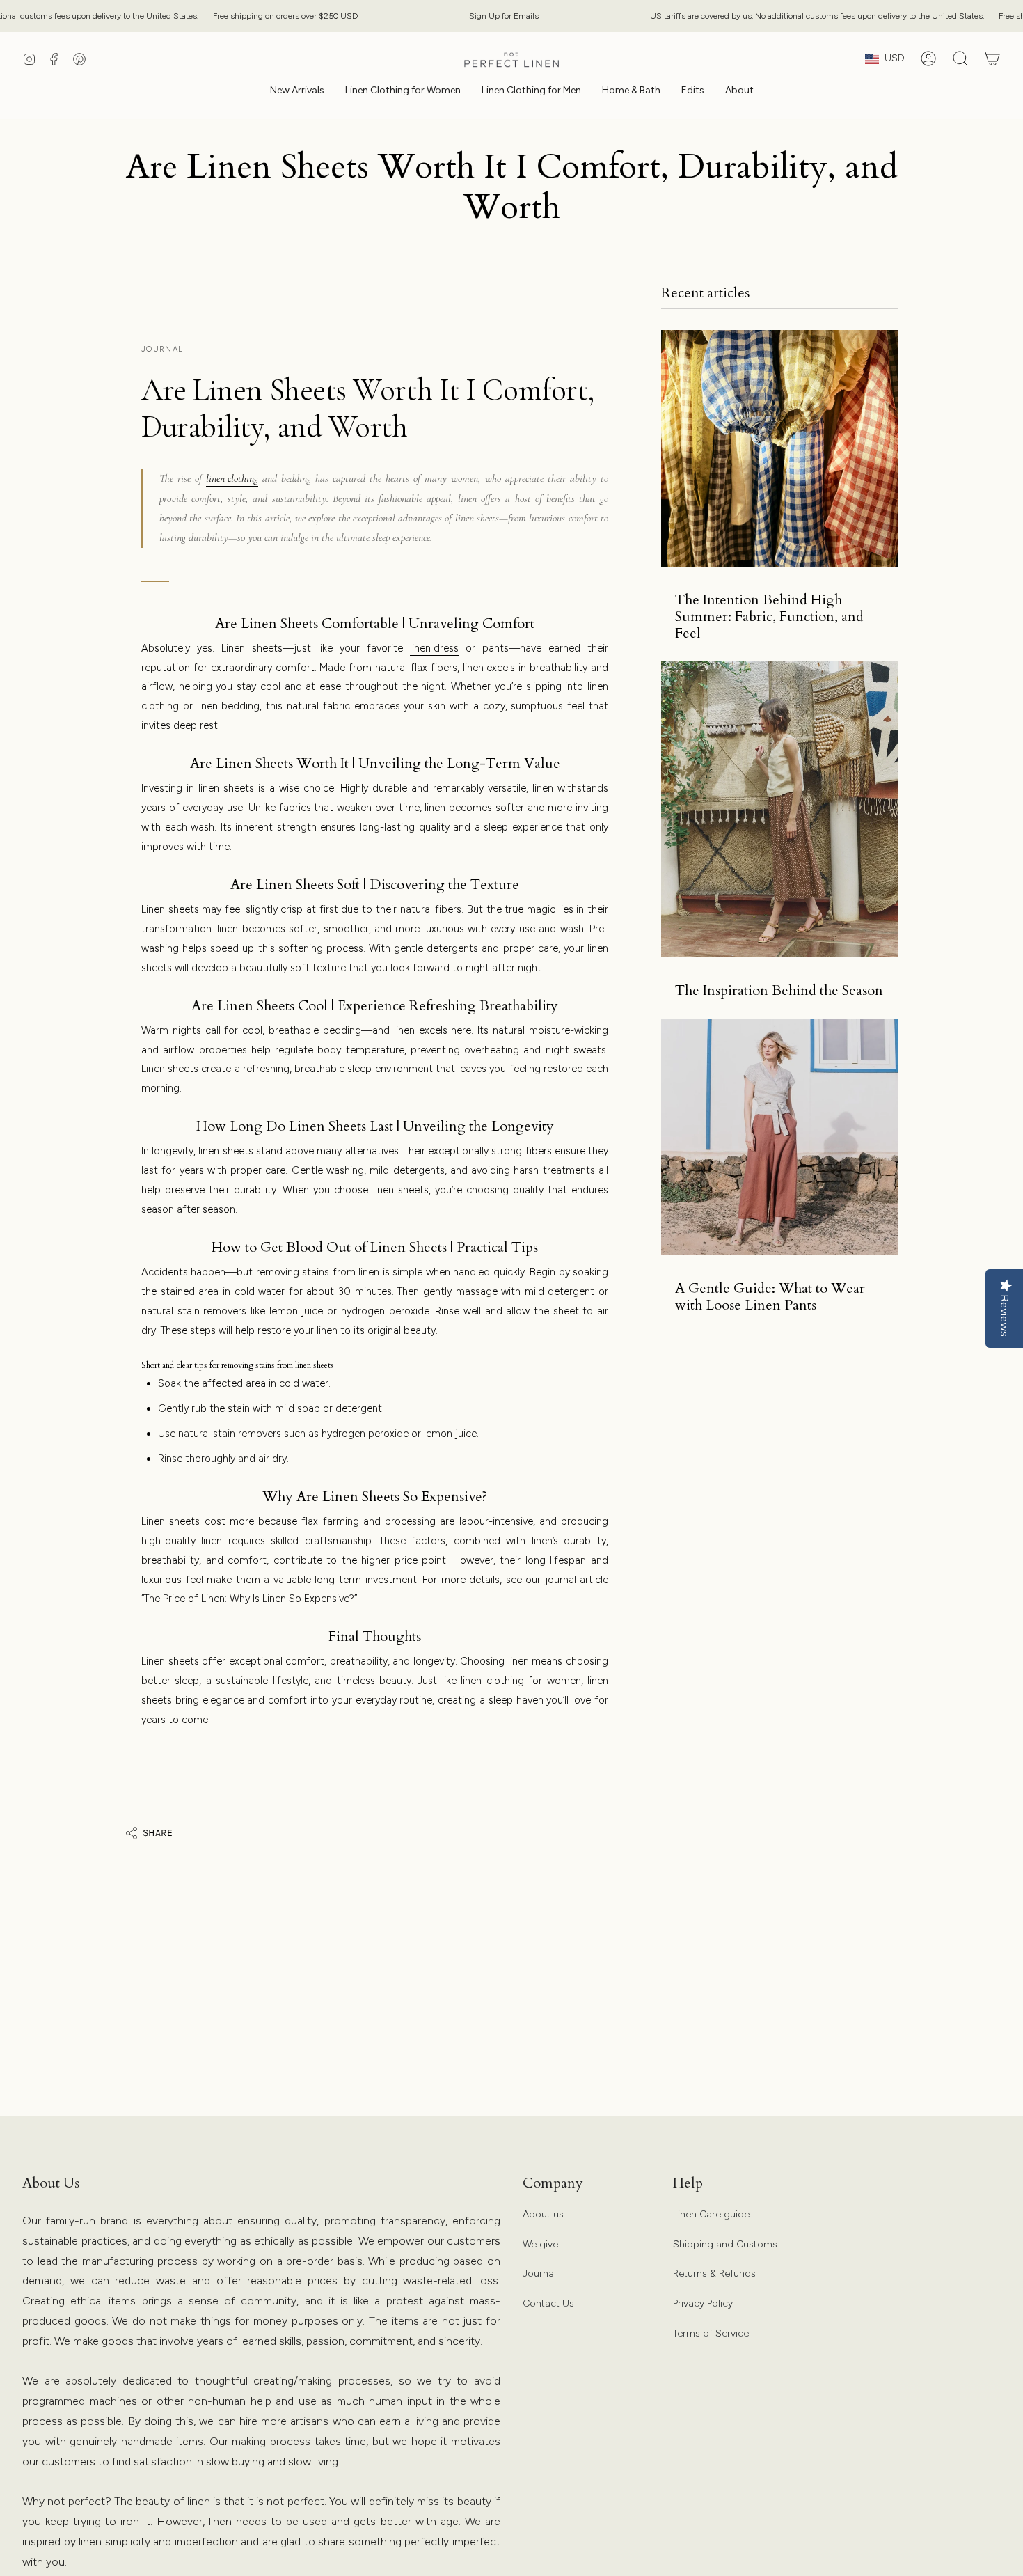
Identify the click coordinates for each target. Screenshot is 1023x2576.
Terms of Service (711, 2333)
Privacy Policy (703, 2303)
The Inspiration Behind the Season (779, 991)
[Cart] (992, 58)
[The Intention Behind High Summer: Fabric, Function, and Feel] (779, 448)
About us (543, 2214)
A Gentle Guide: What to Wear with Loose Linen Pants (770, 1297)
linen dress (434, 648)
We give (540, 2244)
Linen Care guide (711, 2214)
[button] (403, 92)
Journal (539, 2273)
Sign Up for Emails (504, 16)
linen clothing (232, 478)
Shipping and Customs (725, 2244)
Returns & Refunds (714, 2273)
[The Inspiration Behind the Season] (779, 809)
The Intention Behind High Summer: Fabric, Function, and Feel (769, 617)
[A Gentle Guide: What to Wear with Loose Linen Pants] (779, 1137)
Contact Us (548, 2303)
